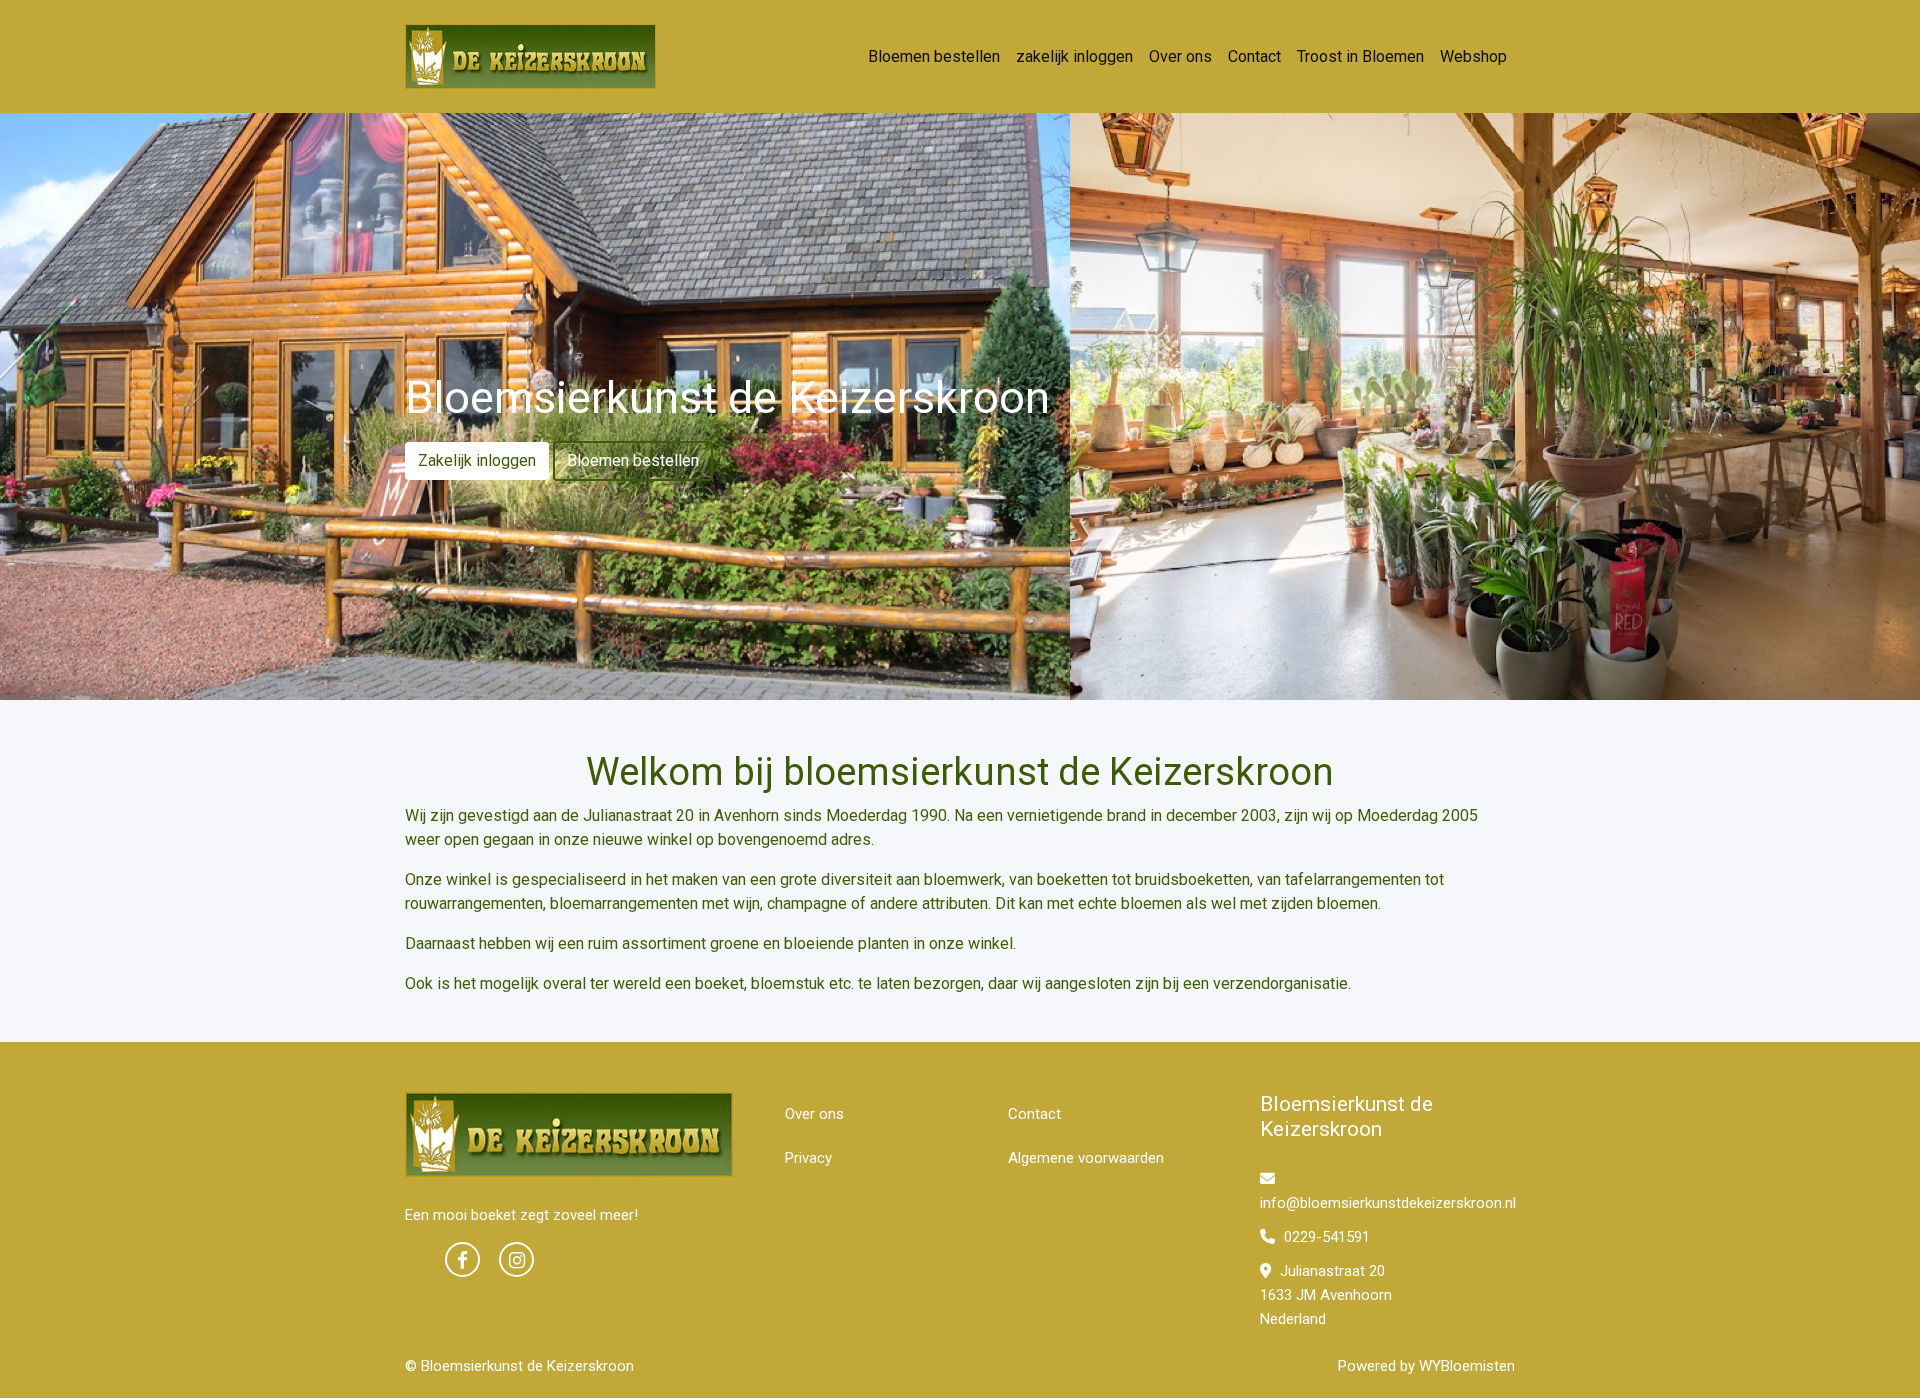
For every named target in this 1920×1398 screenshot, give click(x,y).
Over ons (1180, 56)
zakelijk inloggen (1074, 56)
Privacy (808, 1158)
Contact (1254, 56)
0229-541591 (1325, 1237)
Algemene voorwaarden (1086, 1158)
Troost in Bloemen (1360, 56)
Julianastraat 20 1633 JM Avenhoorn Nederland (1326, 1295)
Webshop (1473, 56)
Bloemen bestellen (934, 56)
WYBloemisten (1467, 1366)
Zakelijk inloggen (477, 460)
